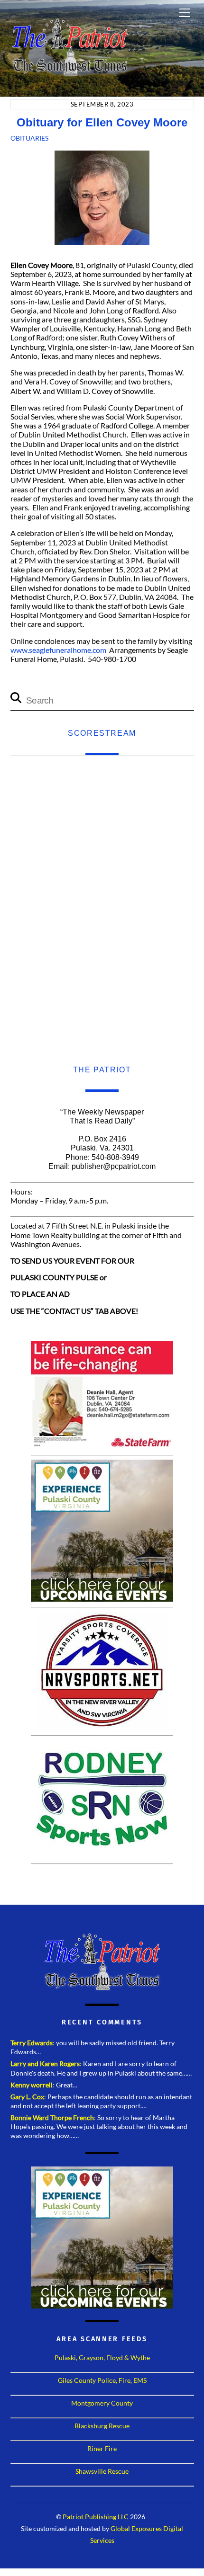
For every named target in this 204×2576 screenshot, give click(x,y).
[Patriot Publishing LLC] (70, 72)
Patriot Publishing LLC (96, 2517)
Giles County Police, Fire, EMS (102, 2380)
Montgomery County (102, 2403)
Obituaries (29, 138)
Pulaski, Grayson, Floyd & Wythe (102, 2358)
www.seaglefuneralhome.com (58, 650)
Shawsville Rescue (102, 2471)
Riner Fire (102, 2448)
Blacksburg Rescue (102, 2426)
